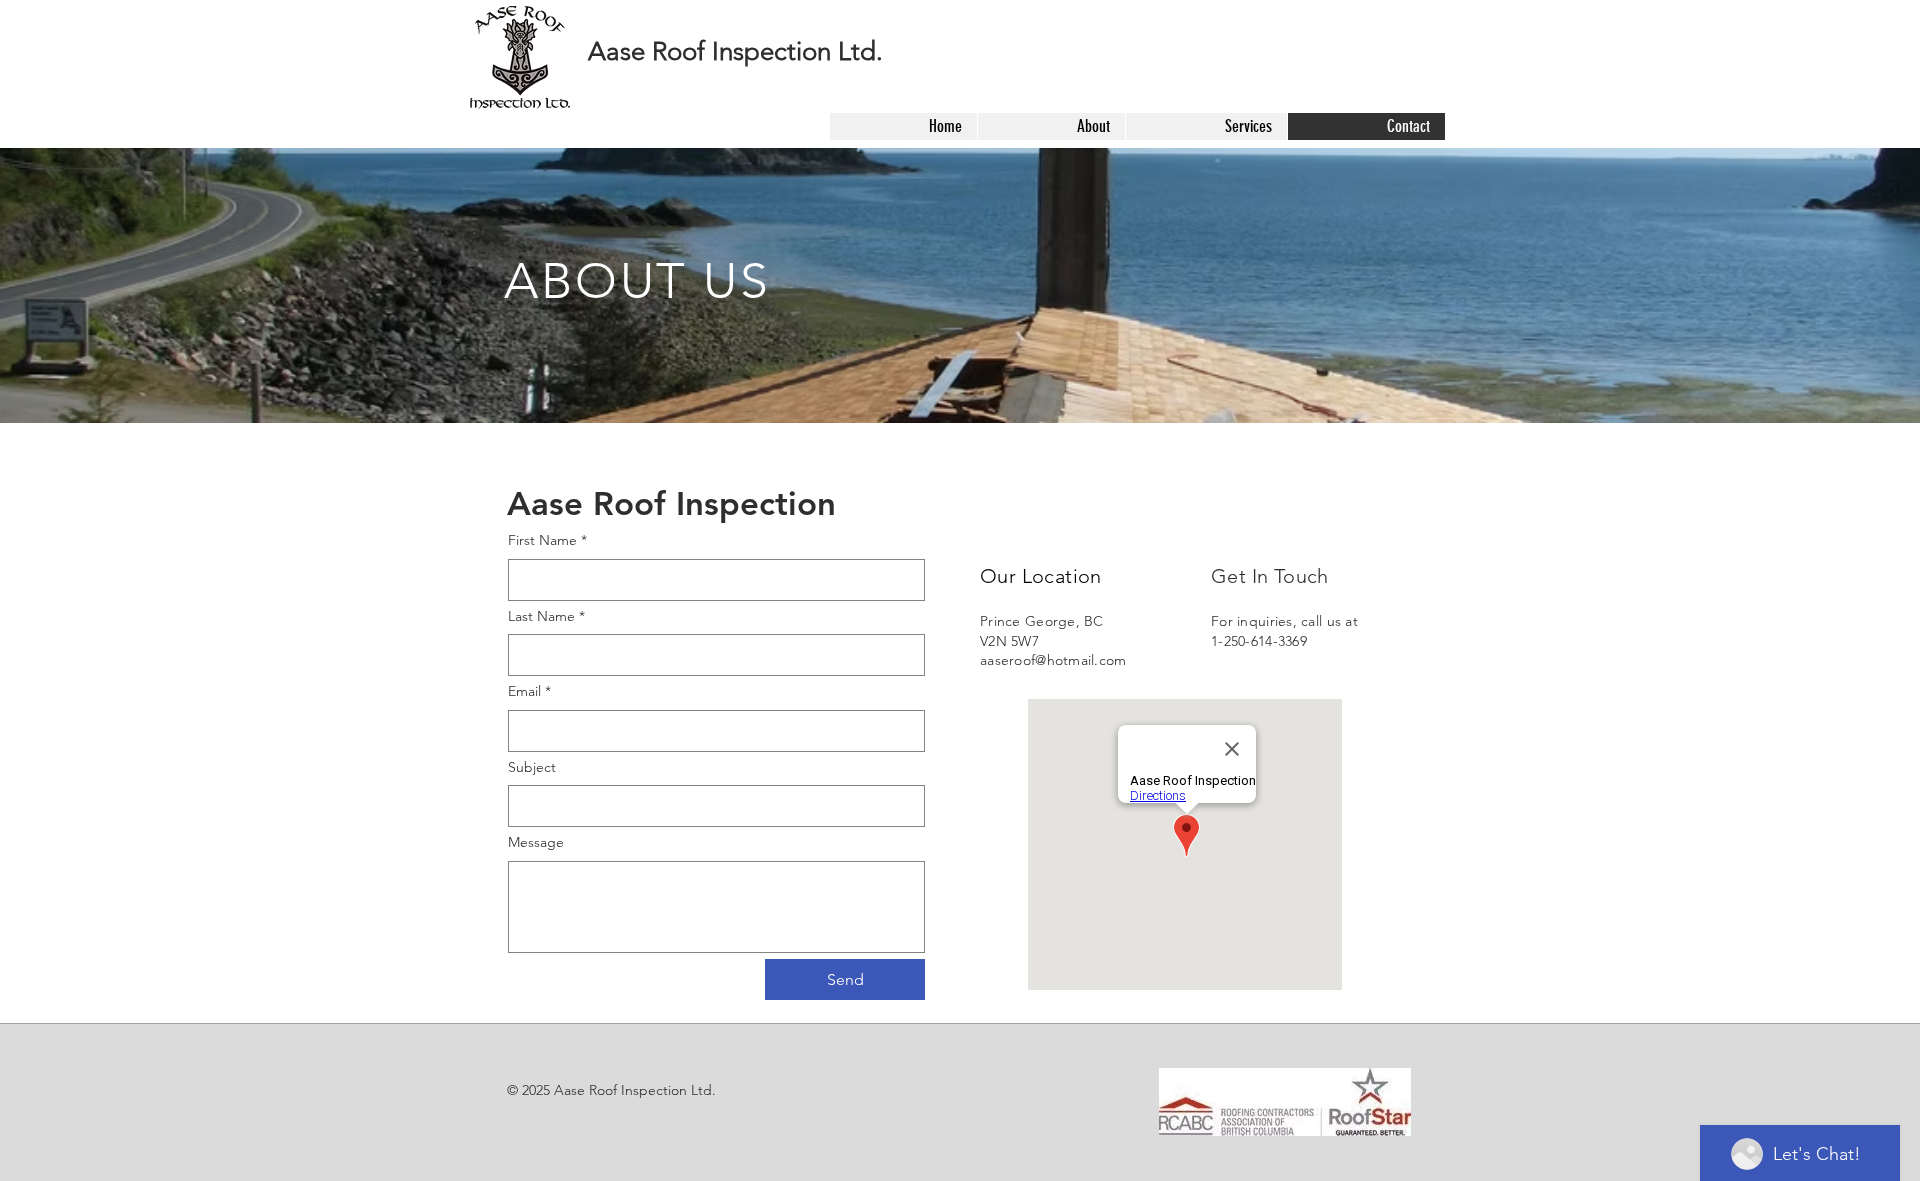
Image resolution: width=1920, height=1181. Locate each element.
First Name (547, 540)
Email (529, 691)
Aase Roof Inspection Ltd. (735, 51)
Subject (532, 767)
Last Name (546, 616)
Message (536, 842)
